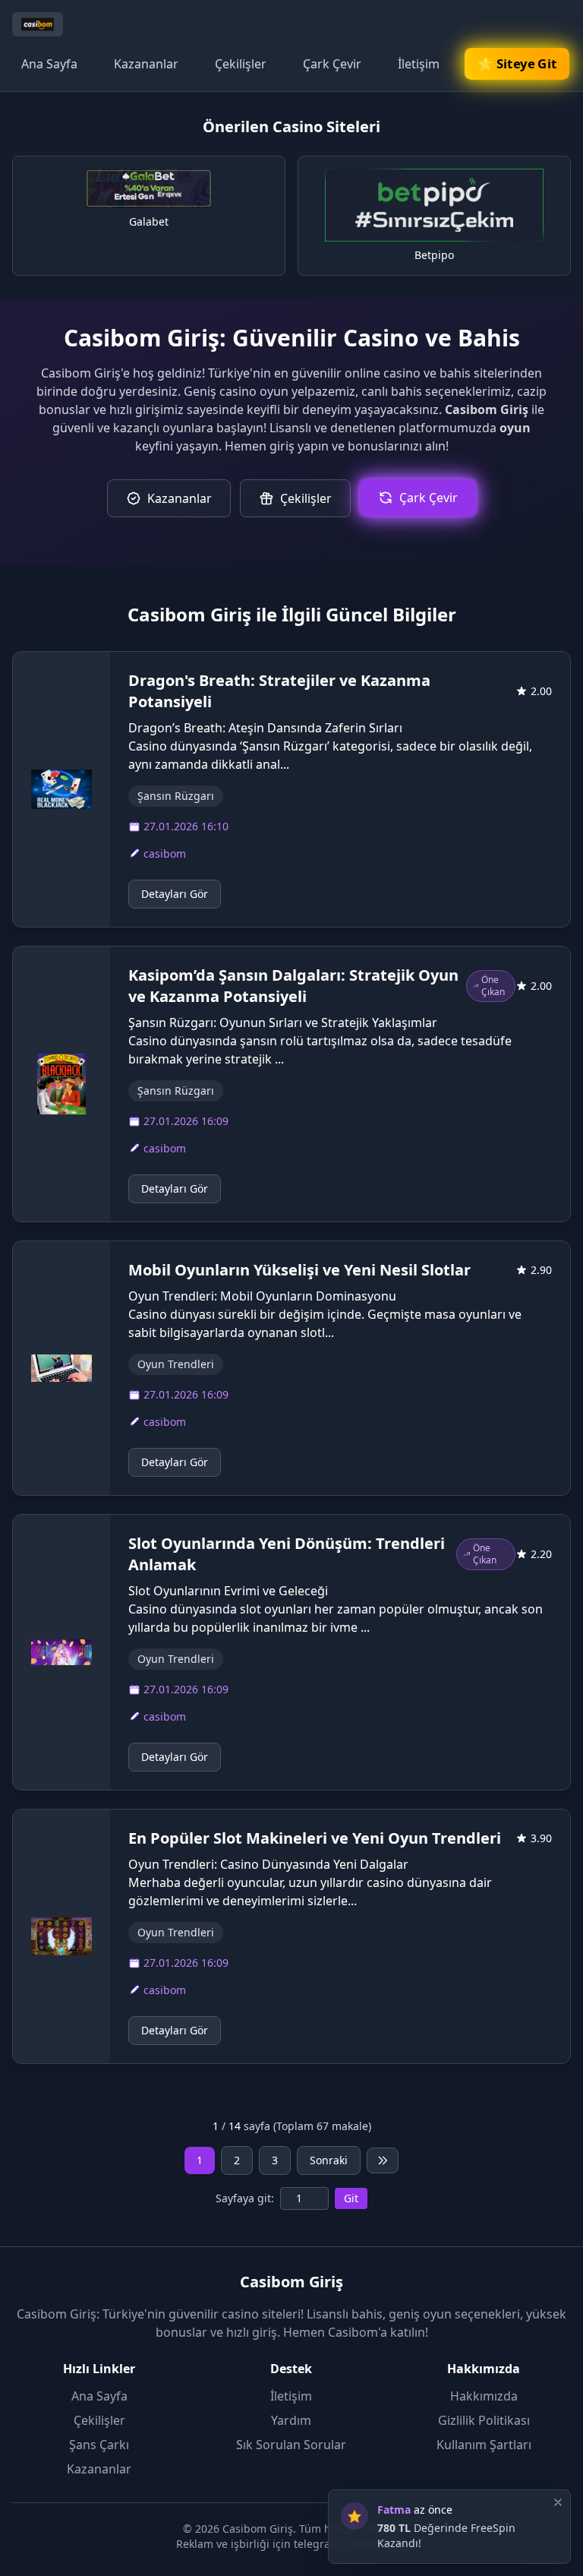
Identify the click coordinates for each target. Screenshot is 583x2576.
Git (351, 2198)
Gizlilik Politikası (484, 2420)
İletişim (419, 64)
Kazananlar (146, 64)
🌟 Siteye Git (517, 63)
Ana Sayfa (49, 64)
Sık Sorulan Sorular (291, 2445)
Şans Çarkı (99, 2445)
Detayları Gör (175, 894)
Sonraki (329, 2160)
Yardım (291, 2420)
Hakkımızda (484, 2396)
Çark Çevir (332, 64)
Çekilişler (241, 64)
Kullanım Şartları (484, 2445)
